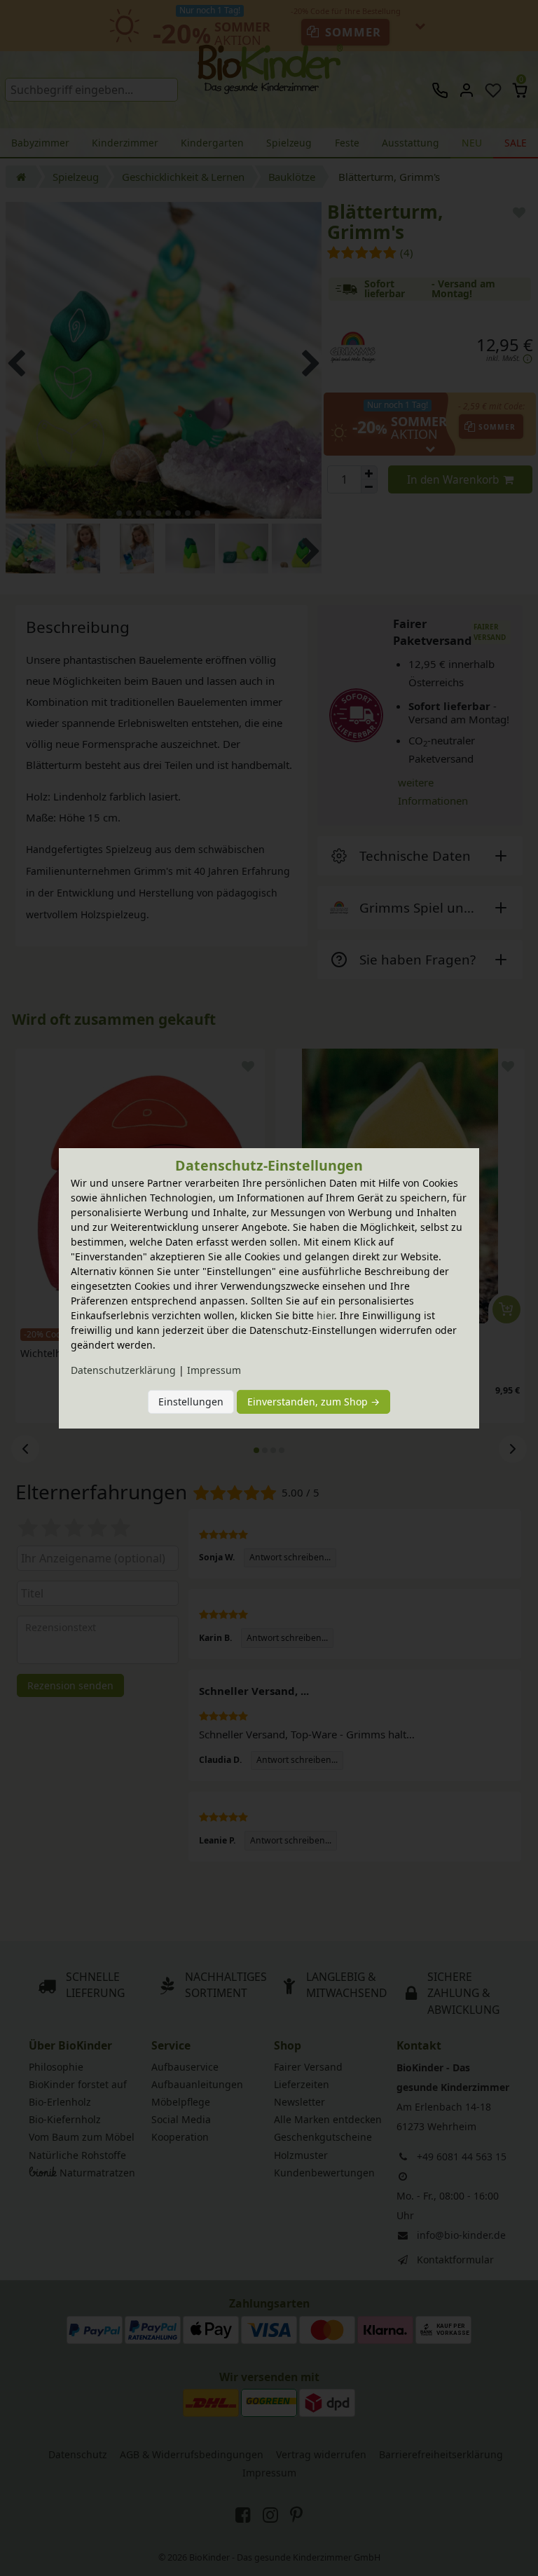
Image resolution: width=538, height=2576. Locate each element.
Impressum (214, 1370)
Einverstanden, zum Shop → (313, 1402)
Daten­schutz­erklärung (123, 1370)
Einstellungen (191, 1402)
